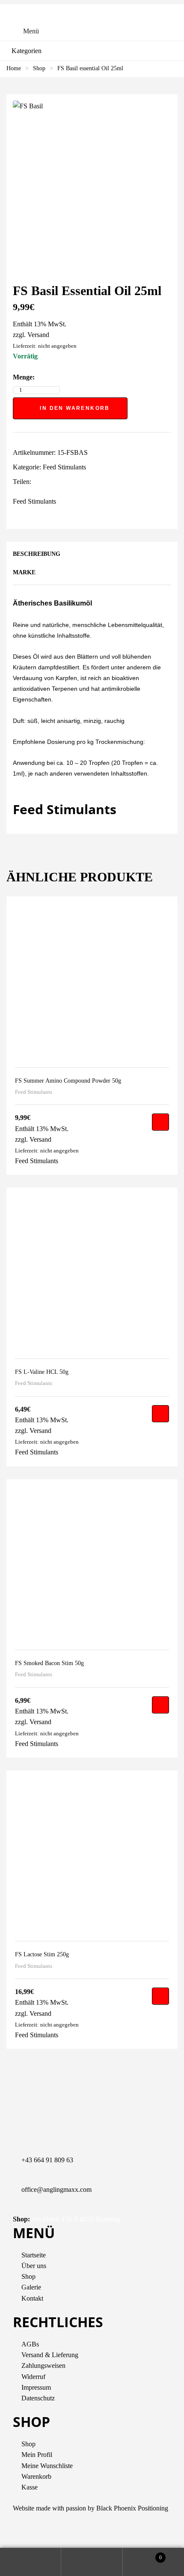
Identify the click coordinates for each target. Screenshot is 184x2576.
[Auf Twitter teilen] (46, 482)
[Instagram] (47, 2534)
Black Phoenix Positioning (132, 2508)
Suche (92, 2562)
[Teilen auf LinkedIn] (55, 482)
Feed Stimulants (64, 467)
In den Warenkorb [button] (160, 1122)
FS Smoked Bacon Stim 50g (49, 1663)
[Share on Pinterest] (82, 482)
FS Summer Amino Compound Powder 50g (68, 1081)
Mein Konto (31, 2562)
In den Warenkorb (75, 408)
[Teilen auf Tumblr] (64, 482)
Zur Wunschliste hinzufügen (136, 408)
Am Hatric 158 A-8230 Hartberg (76, 2219)
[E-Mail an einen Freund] (91, 482)
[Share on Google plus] (73, 482)
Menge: (24, 377)
